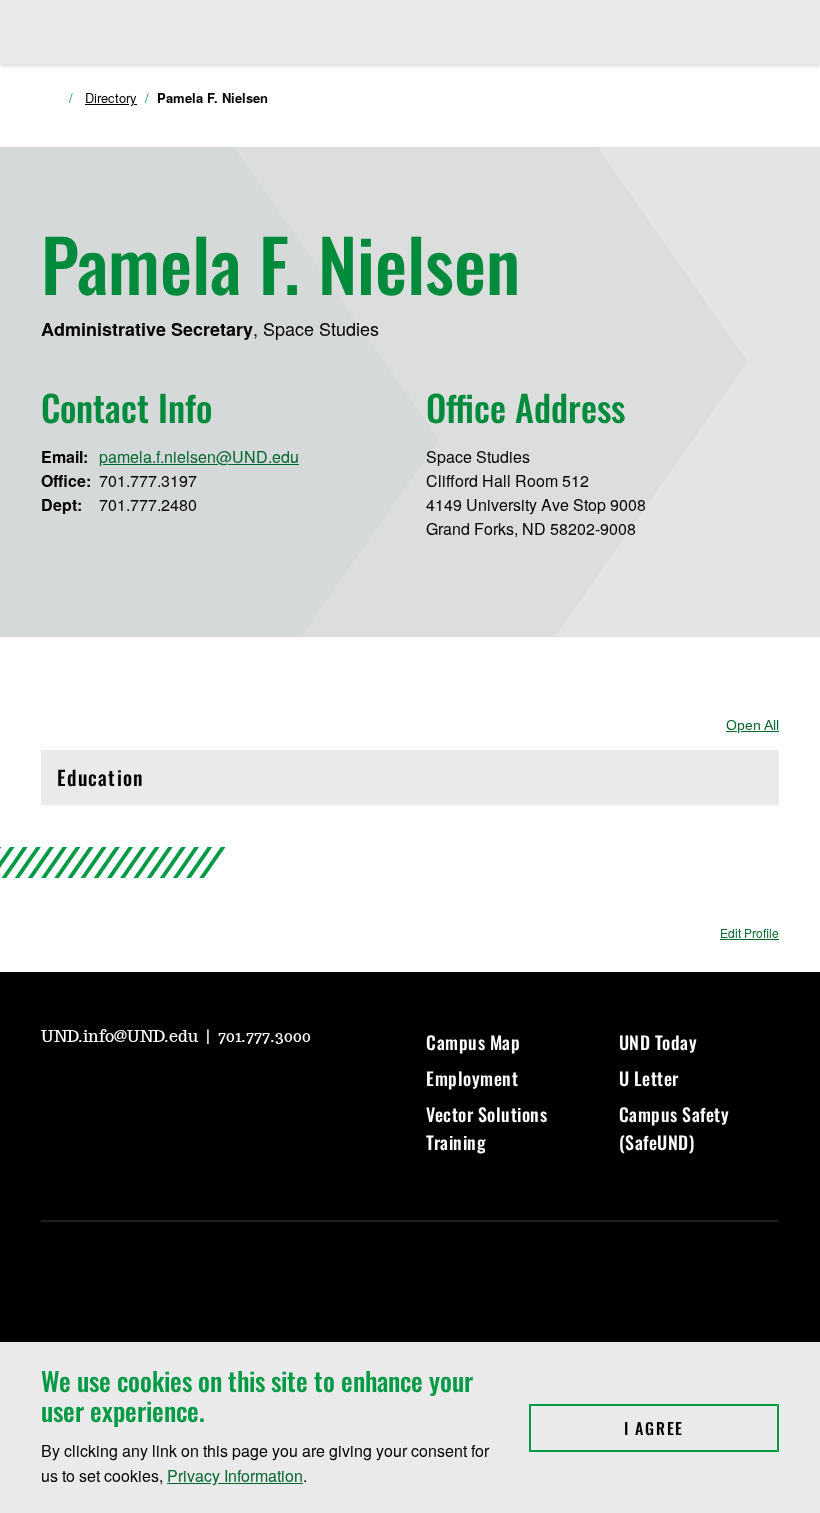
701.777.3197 (148, 480)
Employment (472, 1078)
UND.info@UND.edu (121, 1037)
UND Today (658, 1042)
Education (142, 782)
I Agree (701, 1428)
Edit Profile (749, 932)
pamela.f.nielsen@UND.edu (199, 456)
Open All (752, 725)
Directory (111, 98)
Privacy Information (235, 1475)
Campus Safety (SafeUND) (674, 1128)
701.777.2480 (148, 504)
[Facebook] (151, 1092)
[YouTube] (55, 1092)
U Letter (649, 1078)
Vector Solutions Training (486, 1128)
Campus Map (473, 1042)
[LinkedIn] (199, 1092)
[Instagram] (103, 1092)
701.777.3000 (264, 1037)
